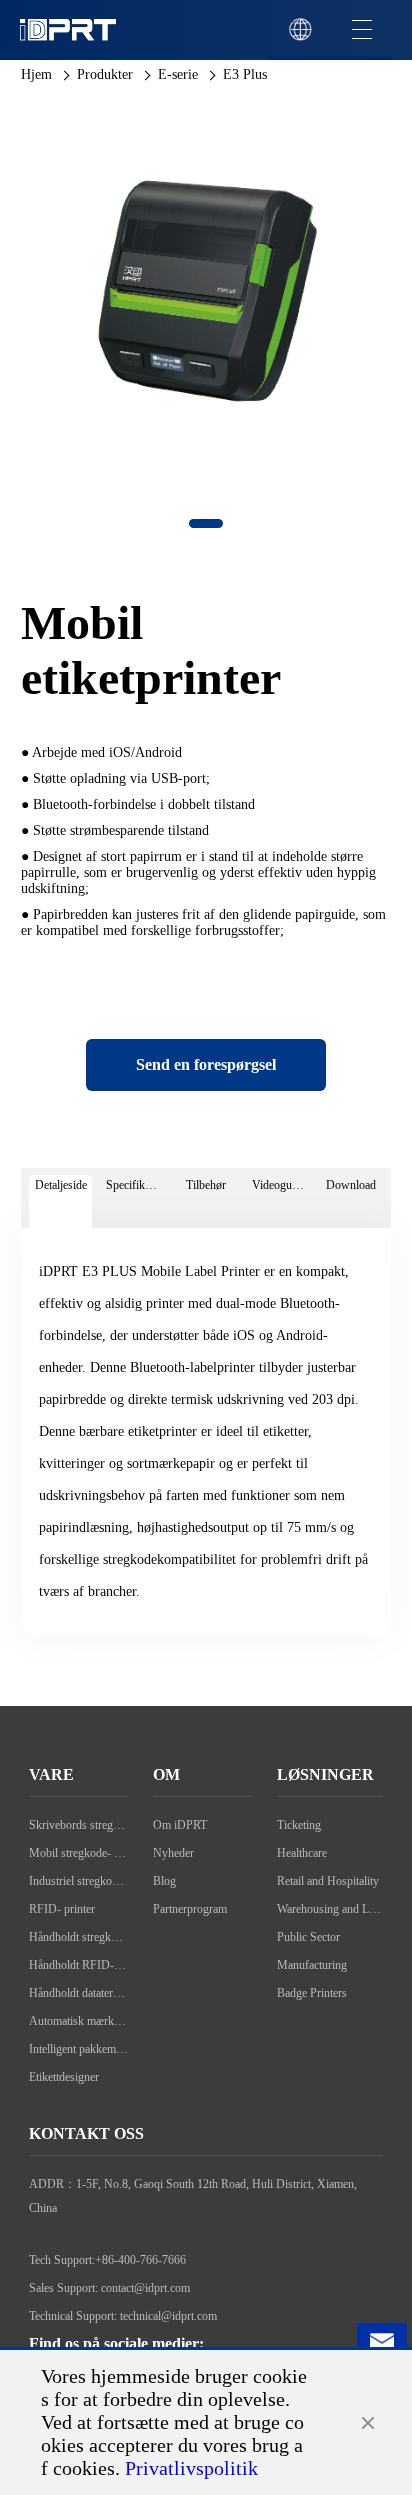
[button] (206, 523)
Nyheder (173, 1853)
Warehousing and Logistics (330, 1909)
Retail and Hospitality (328, 1881)
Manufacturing (312, 1965)
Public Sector (308, 1937)
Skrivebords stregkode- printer (78, 1825)
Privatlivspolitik (191, 2468)
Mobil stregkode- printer (78, 1853)
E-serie (178, 74)
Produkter (105, 74)
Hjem (36, 74)
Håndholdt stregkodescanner (78, 1937)
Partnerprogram (190, 1909)
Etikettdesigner (64, 2077)
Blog (164, 1881)
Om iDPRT (180, 1825)
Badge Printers (312, 1993)
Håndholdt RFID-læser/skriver (78, 1965)
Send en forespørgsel (206, 1064)
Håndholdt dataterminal (78, 1993)
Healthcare (302, 1853)
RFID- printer (62, 1909)
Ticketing (299, 1825)
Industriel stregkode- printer (78, 1881)
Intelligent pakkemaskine (78, 2049)
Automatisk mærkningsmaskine (78, 2021)
